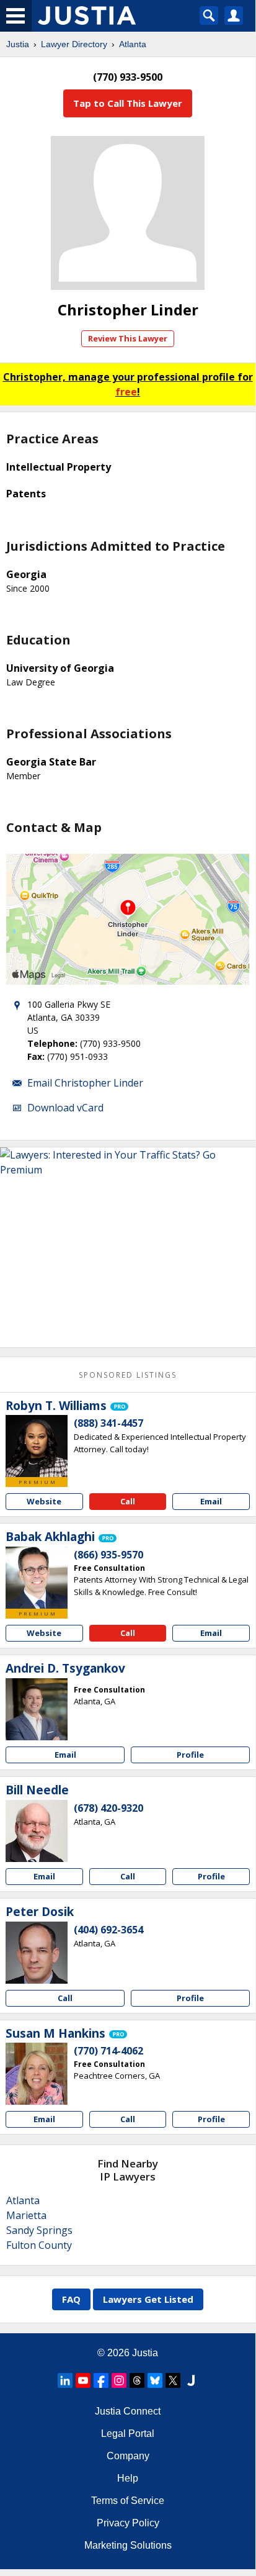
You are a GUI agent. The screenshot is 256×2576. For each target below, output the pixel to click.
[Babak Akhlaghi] (37, 1578)
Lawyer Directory (74, 44)
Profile (190, 1755)
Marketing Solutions (128, 2545)
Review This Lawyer (128, 338)
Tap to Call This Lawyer (128, 103)
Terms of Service (128, 2501)
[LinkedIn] (65, 2380)
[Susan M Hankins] (37, 2074)
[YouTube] (83, 2380)
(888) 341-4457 (108, 1423)
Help (128, 2478)
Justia (18, 44)
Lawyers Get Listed (148, 2299)
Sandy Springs (39, 2230)
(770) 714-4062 (108, 2051)
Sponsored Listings (128, 1375)
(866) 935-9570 (108, 1555)
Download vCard (65, 1108)
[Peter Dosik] (37, 1953)
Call (128, 1501)
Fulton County (39, 2245)
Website (44, 1501)
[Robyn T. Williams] (37, 1446)
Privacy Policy (128, 2523)
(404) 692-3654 (108, 1930)
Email (211, 1501)
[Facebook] (101, 2380)
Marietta (26, 2215)
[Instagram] (119, 2380)
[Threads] (137, 2380)
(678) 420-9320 (108, 1808)
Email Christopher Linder (85, 1083)
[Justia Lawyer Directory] (191, 2380)
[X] (173, 2380)
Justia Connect (128, 2411)
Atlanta (133, 44)
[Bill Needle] (37, 1831)
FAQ (71, 2299)
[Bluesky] (155, 2380)
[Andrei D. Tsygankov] (37, 1709)
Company (128, 2456)
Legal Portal (128, 2434)
